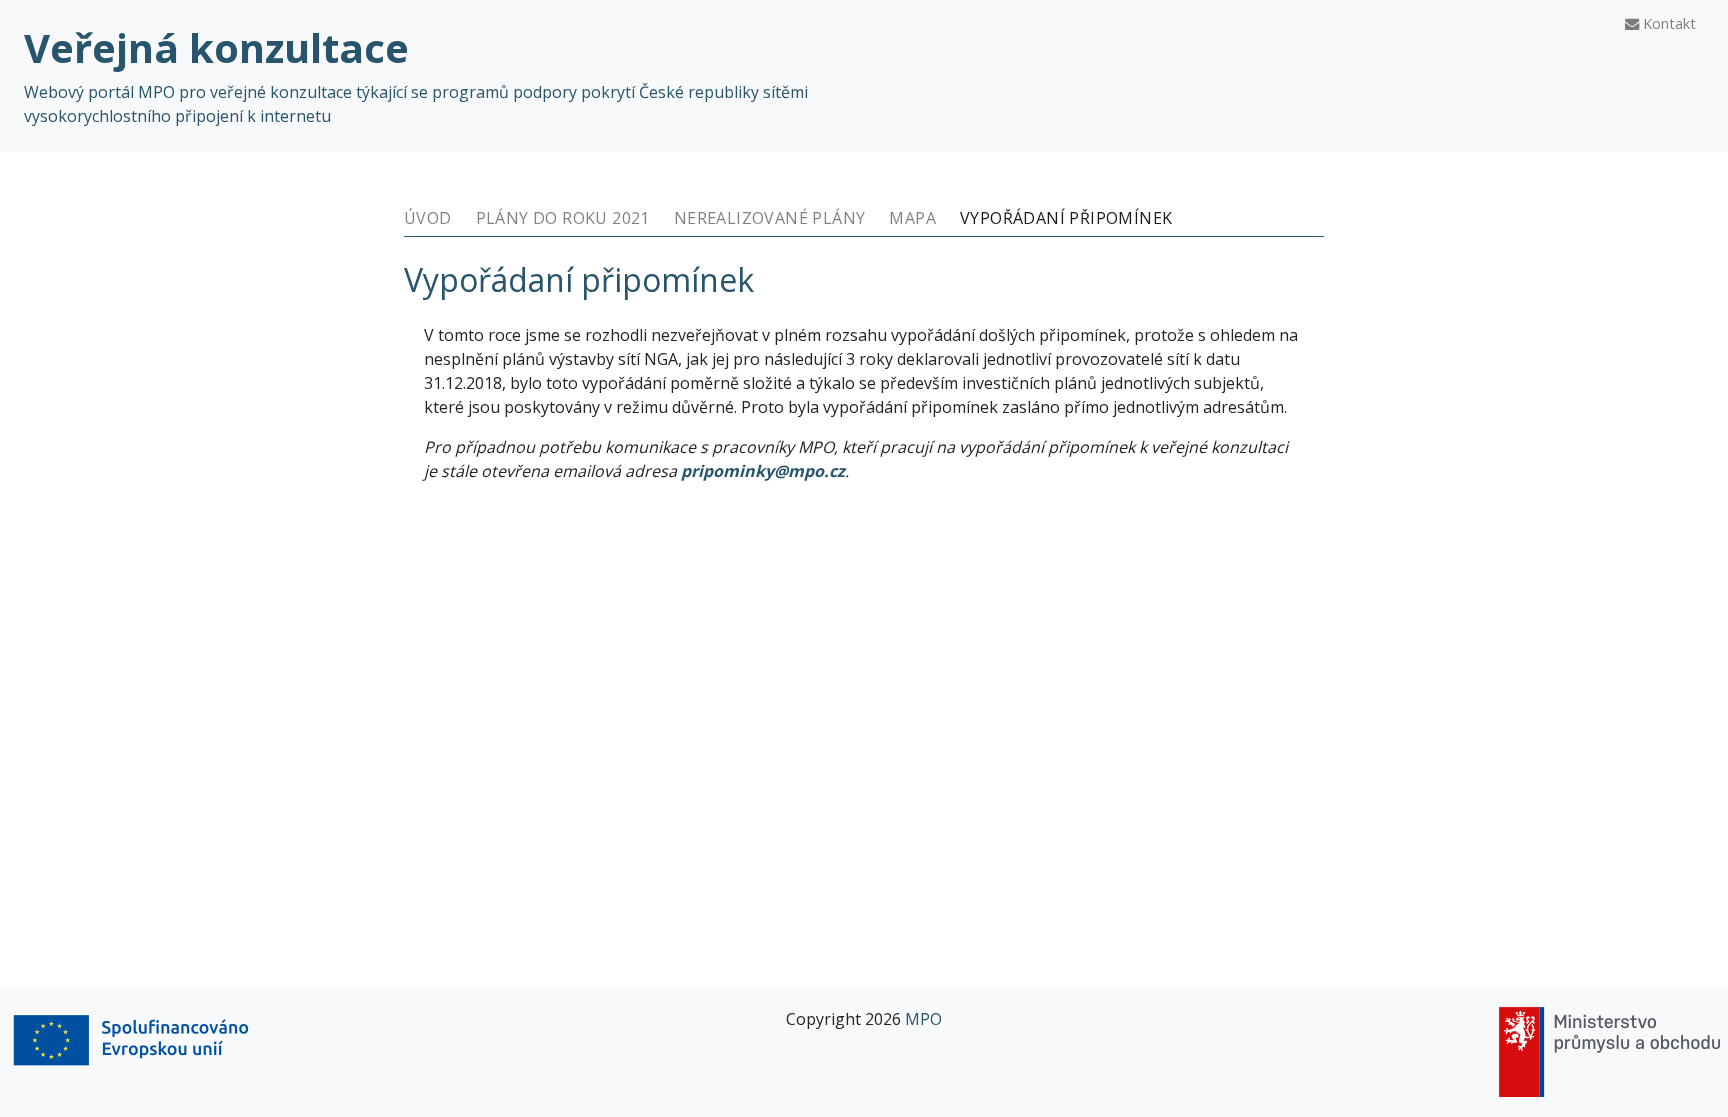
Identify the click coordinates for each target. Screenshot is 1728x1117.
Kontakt (1667, 23)
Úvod (428, 218)
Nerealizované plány (770, 218)
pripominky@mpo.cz (763, 471)
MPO (923, 1019)
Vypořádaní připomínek (1066, 218)
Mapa (912, 218)
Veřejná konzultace (216, 47)
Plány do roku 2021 (563, 218)
